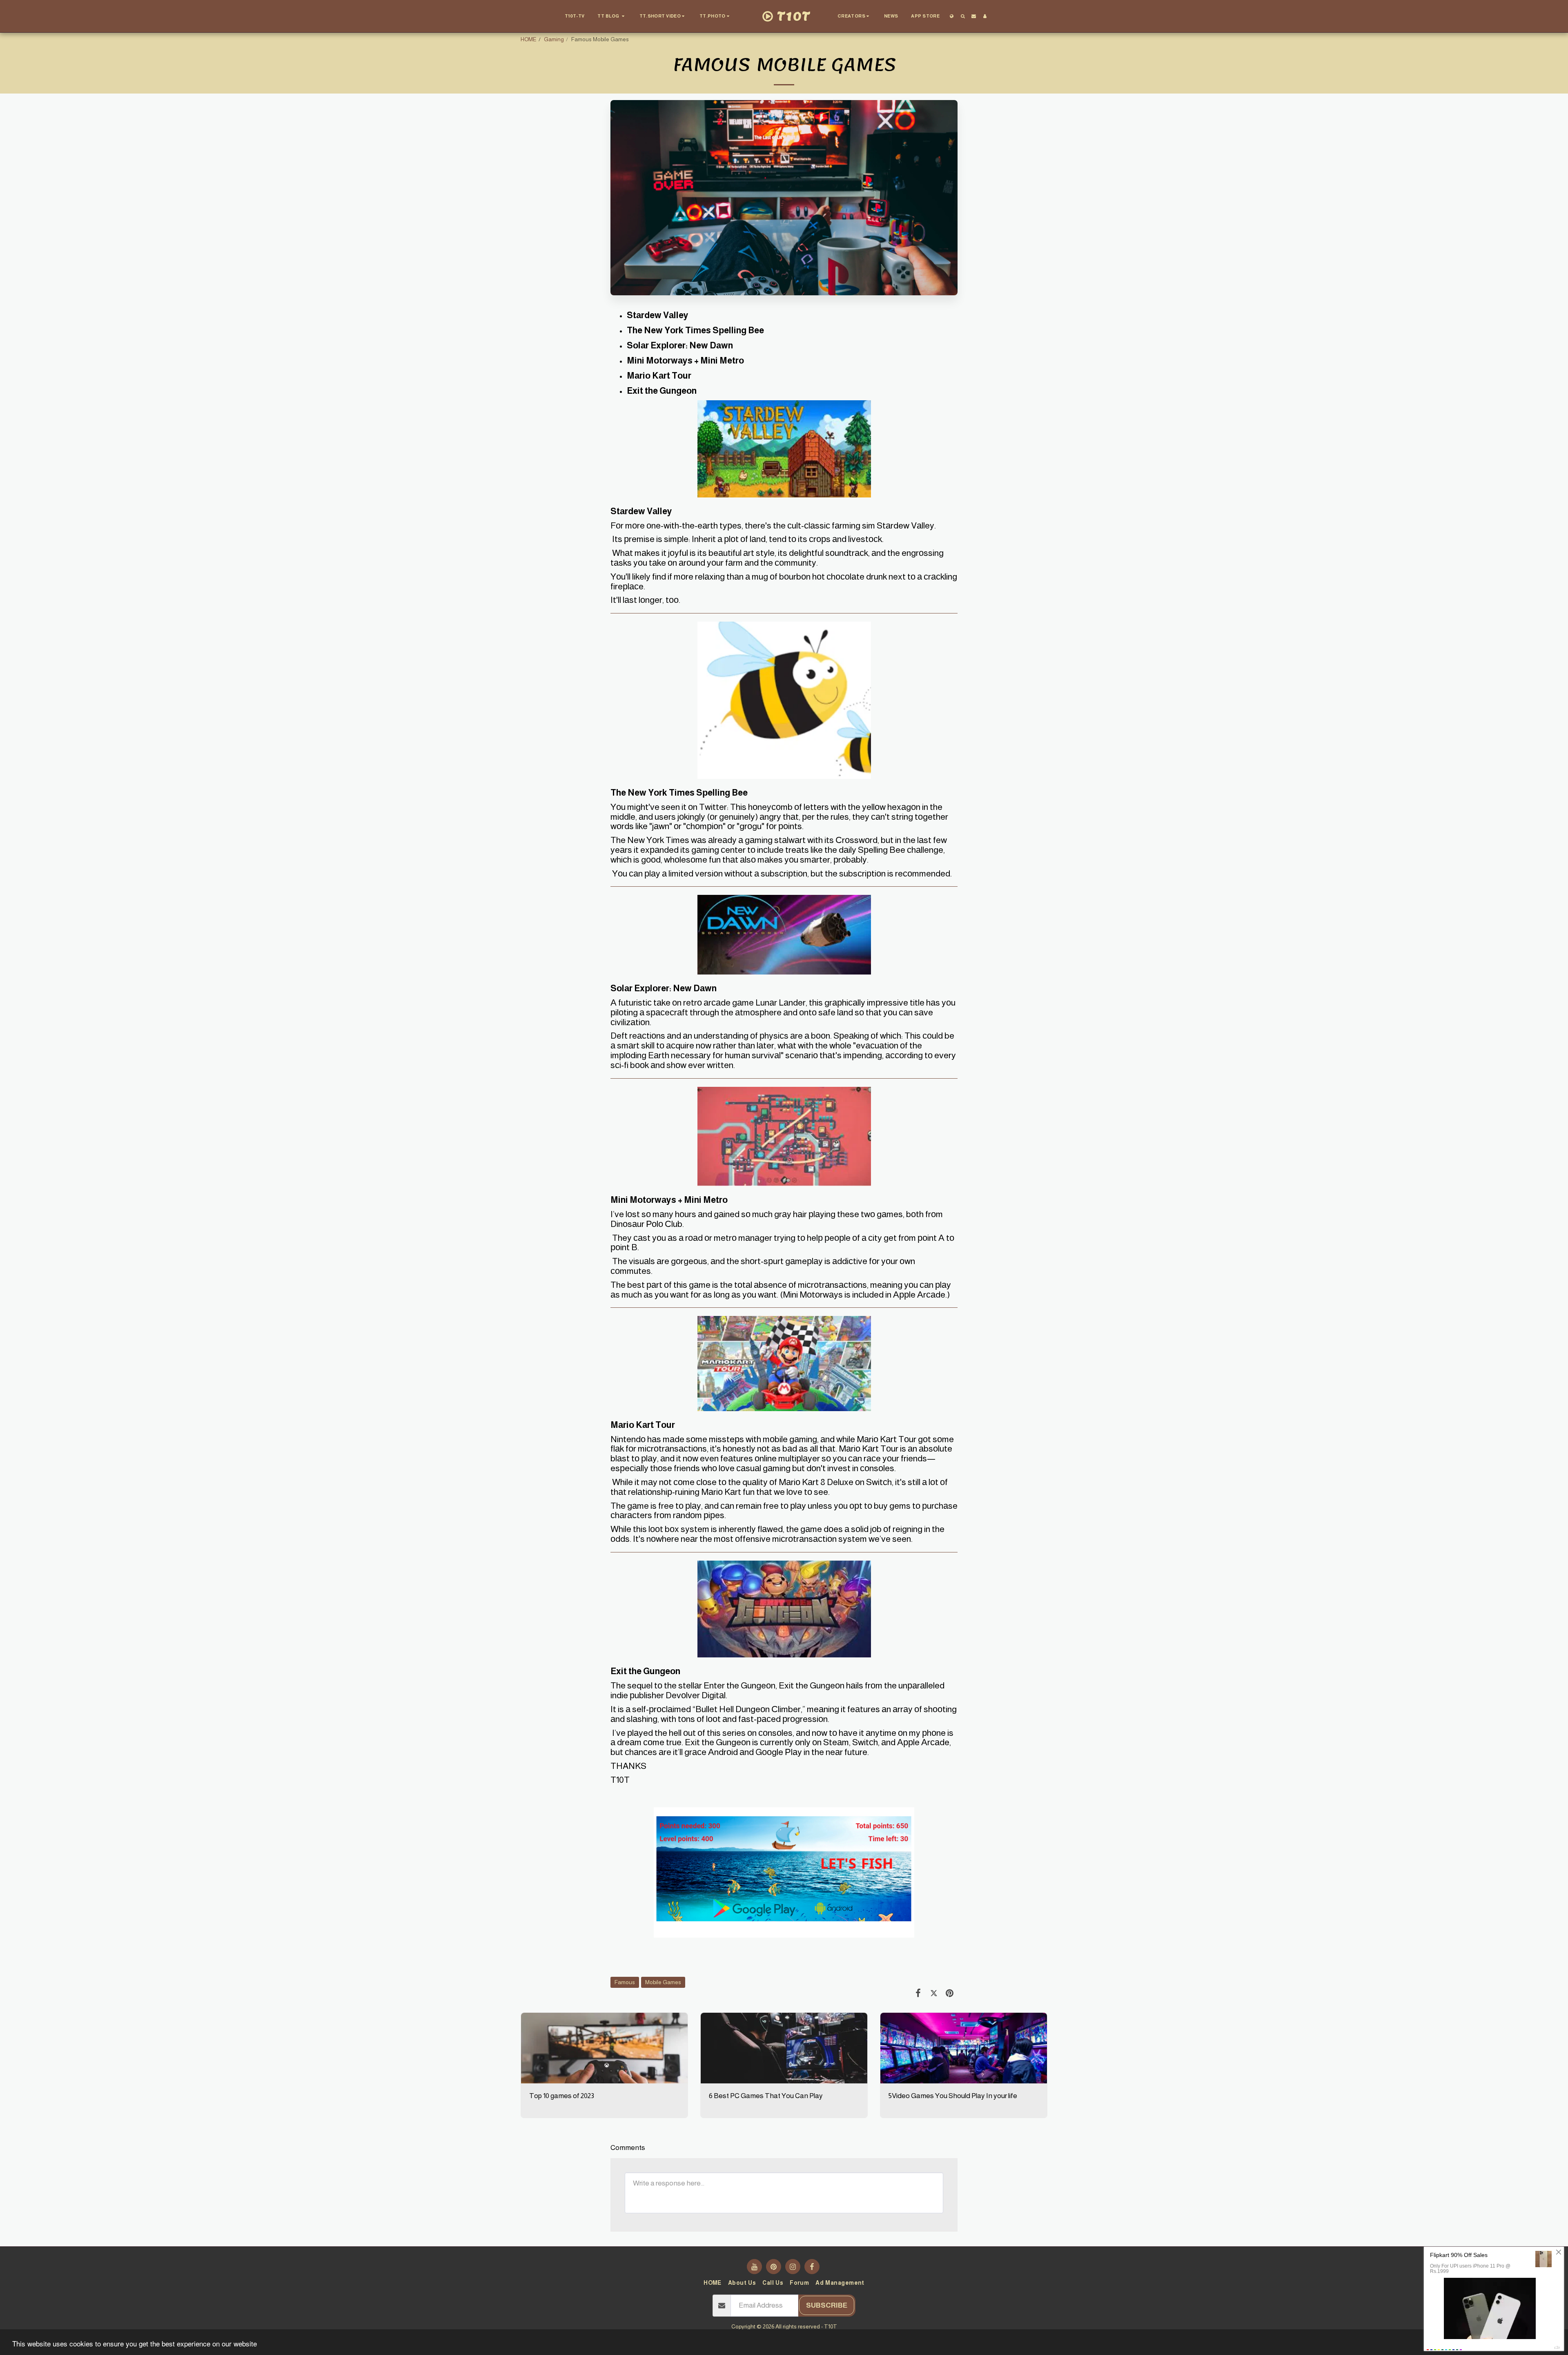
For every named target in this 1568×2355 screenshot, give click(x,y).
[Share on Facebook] (918, 1993)
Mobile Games (663, 1982)
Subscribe (827, 2305)
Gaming (554, 39)
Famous (625, 1982)
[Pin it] (950, 1993)
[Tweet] (934, 1993)
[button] (612, 16)
